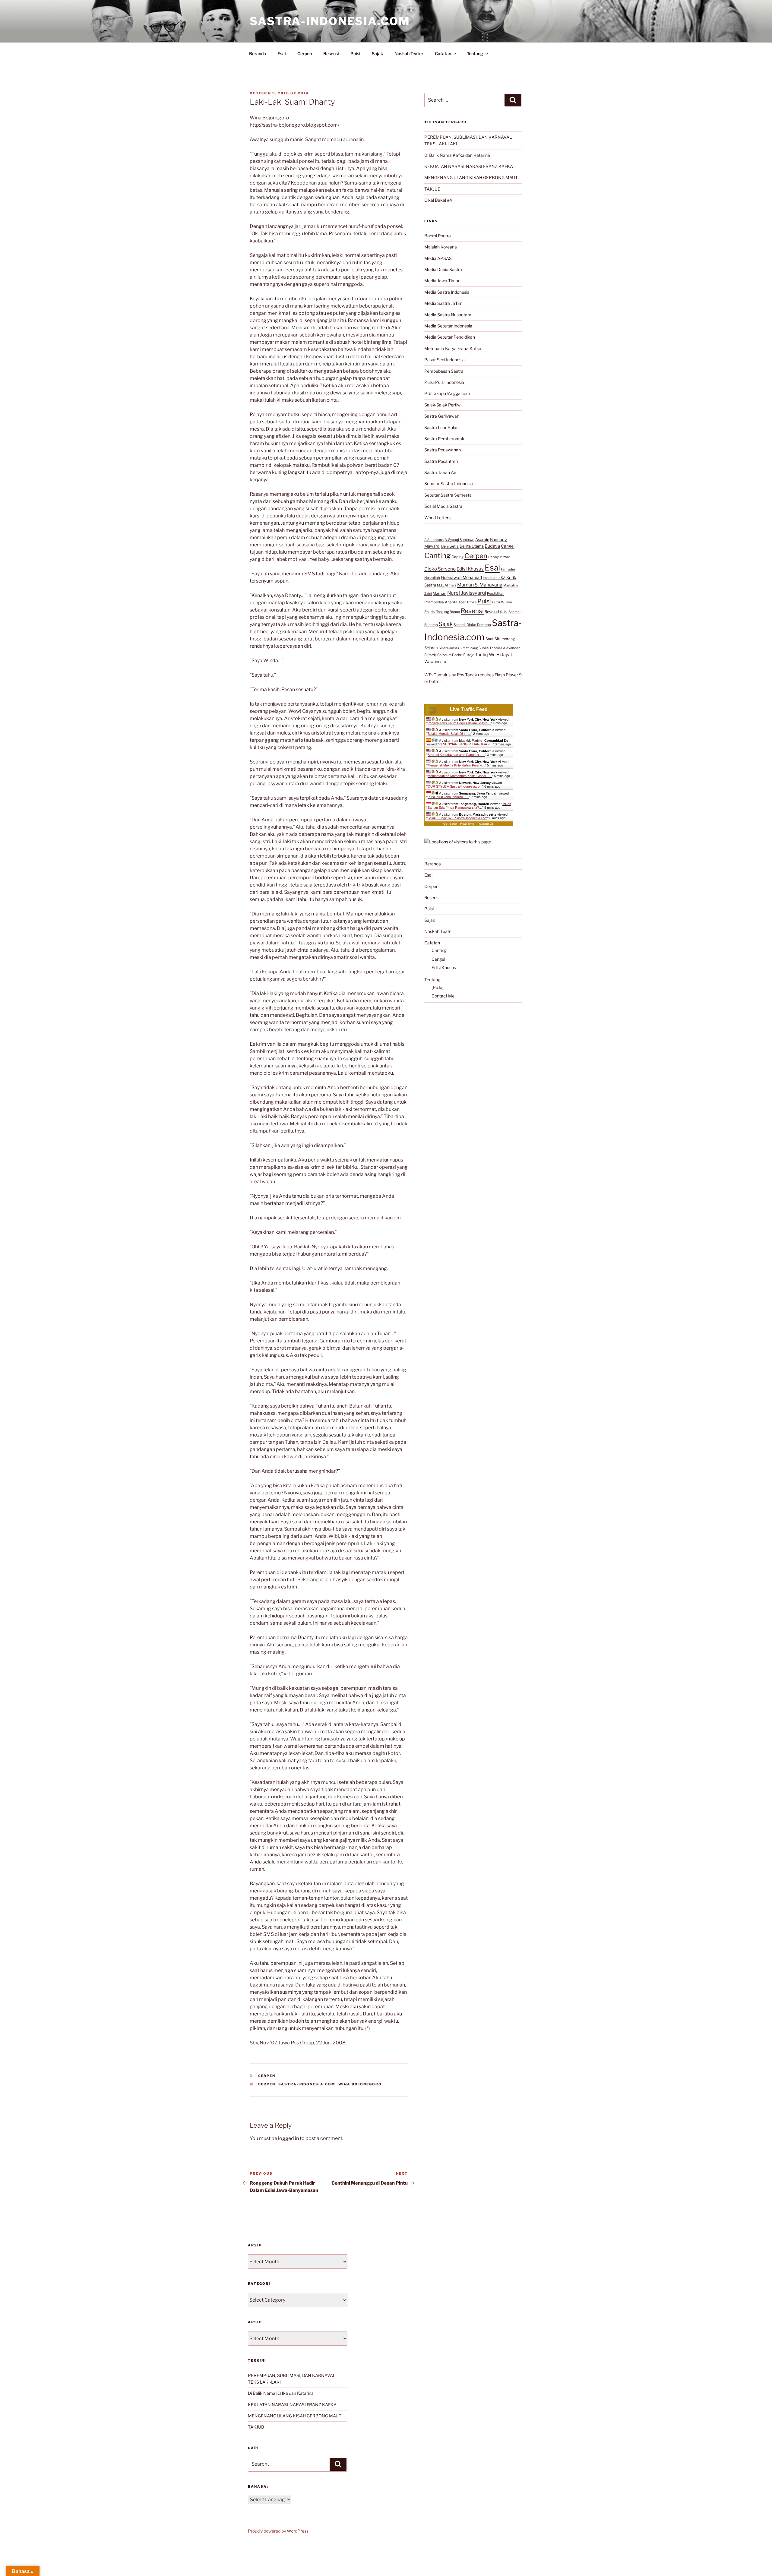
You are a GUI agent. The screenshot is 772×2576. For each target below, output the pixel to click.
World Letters (437, 518)
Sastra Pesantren (441, 461)
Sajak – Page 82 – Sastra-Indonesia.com (457, 818)
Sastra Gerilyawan (442, 416)
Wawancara (435, 662)
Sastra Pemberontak (444, 439)
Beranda (258, 54)
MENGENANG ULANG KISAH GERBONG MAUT (471, 177)
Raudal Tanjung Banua (442, 612)
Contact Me (443, 996)
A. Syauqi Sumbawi (459, 540)
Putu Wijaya (502, 602)
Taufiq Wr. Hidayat (494, 655)
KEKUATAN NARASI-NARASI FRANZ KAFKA (469, 166)
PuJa (303, 93)
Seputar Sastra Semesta (448, 495)
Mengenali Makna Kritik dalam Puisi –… (456, 765)
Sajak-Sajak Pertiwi (443, 405)
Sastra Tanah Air (440, 472)
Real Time (467, 824)
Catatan (443, 54)
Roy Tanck (467, 675)
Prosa (472, 602)
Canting (437, 556)
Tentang (475, 54)
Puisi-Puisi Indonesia (444, 382)
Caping (457, 557)
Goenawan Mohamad (461, 577)
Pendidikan (496, 593)
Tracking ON (486, 824)
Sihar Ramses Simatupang (458, 648)
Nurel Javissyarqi (467, 593)
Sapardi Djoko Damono (472, 625)
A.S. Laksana (434, 540)
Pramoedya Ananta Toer (445, 602)
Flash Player (506, 675)
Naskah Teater (409, 54)
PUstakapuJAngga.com (447, 393)
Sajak (377, 54)
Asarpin (482, 540)
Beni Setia (450, 546)
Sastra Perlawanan (443, 450)
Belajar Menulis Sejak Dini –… (449, 734)
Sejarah (431, 648)
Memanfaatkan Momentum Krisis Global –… (460, 776)
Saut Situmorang (500, 639)
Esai (282, 54)
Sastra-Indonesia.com (330, 21)
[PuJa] (438, 987)
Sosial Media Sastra (443, 506)
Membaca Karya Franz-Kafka (453, 348)
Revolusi (492, 612)
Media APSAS (438, 258)
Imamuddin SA (494, 578)
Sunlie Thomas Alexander (499, 648)
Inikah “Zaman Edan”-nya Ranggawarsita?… (469, 806)
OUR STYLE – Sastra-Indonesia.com (455, 786)
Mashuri (440, 593)
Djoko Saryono (440, 569)
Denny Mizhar (499, 557)
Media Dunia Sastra (443, 269)
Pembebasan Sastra (444, 371)
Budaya (492, 546)
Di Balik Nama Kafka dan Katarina (457, 155)
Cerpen (305, 54)
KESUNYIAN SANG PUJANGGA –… (466, 744)
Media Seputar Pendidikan (450, 337)
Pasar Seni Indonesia (445, 360)
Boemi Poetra (438, 236)
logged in (288, 2138)
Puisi (355, 54)
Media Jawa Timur (442, 281)
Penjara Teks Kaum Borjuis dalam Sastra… (459, 723)
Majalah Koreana (441, 247)
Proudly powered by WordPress (278, 2531)
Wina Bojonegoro (360, 2084)
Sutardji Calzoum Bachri (443, 655)
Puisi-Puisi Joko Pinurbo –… (448, 797)
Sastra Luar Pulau (441, 427)
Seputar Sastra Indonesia (449, 484)
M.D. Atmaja (447, 585)
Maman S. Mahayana (480, 585)
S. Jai (504, 612)
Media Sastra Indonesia (447, 292)
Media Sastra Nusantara (448, 315)
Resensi (331, 54)
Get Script (450, 824)
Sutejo (469, 655)
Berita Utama (472, 546)
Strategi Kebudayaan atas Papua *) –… (456, 755)
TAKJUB (432, 189)
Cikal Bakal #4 (438, 200)
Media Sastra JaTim (443, 303)
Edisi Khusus (470, 569)
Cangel (508, 546)
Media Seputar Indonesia (448, 326)
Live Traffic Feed (469, 709)
